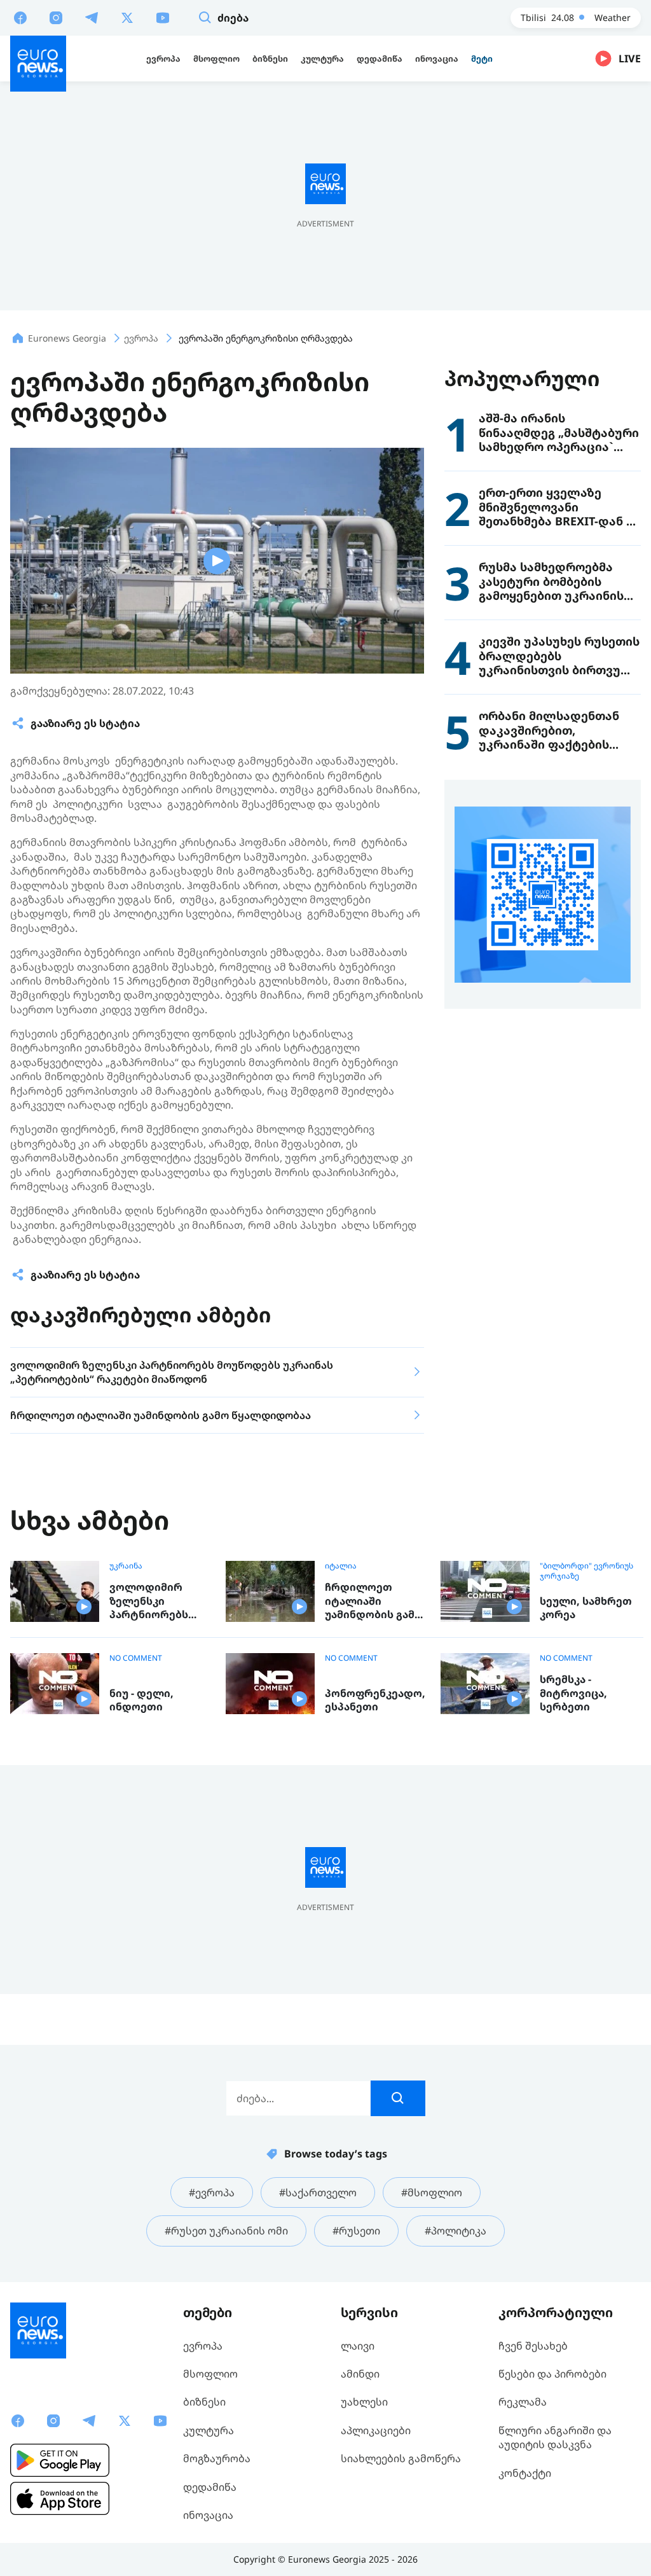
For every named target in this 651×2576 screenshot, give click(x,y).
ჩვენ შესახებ (533, 2346)
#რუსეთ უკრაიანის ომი (226, 2231)
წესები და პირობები (552, 2374)
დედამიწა (210, 2487)
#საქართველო (318, 2192)
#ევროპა (212, 2192)
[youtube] (163, 17)
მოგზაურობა (217, 2458)
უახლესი (364, 2402)
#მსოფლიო (432, 2192)
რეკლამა (523, 2402)
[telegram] (92, 17)
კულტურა (209, 2430)
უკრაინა (126, 1566)
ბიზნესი (204, 2402)
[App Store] (60, 2498)
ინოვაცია (208, 2515)
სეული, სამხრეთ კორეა (586, 1608)
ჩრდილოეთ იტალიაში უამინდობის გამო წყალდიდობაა (374, 1601)
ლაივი (358, 2346)
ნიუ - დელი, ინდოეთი (141, 1700)
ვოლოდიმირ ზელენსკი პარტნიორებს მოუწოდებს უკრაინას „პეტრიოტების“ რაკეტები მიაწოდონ (154, 1601)
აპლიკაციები (376, 2430)
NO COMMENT (136, 1658)
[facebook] (20, 17)
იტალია (341, 1566)
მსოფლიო (210, 2374)
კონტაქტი (525, 2473)
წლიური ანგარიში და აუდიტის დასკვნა (555, 2437)
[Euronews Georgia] (38, 64)
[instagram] (56, 17)
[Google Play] (60, 2460)
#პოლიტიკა (456, 2231)
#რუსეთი (356, 2231)
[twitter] (127, 17)
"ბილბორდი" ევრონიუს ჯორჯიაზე (586, 1571)
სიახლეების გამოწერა (401, 2458)
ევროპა (203, 2346)
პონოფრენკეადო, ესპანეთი (375, 1700)
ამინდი (360, 2374)
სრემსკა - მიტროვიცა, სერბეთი (573, 1693)
